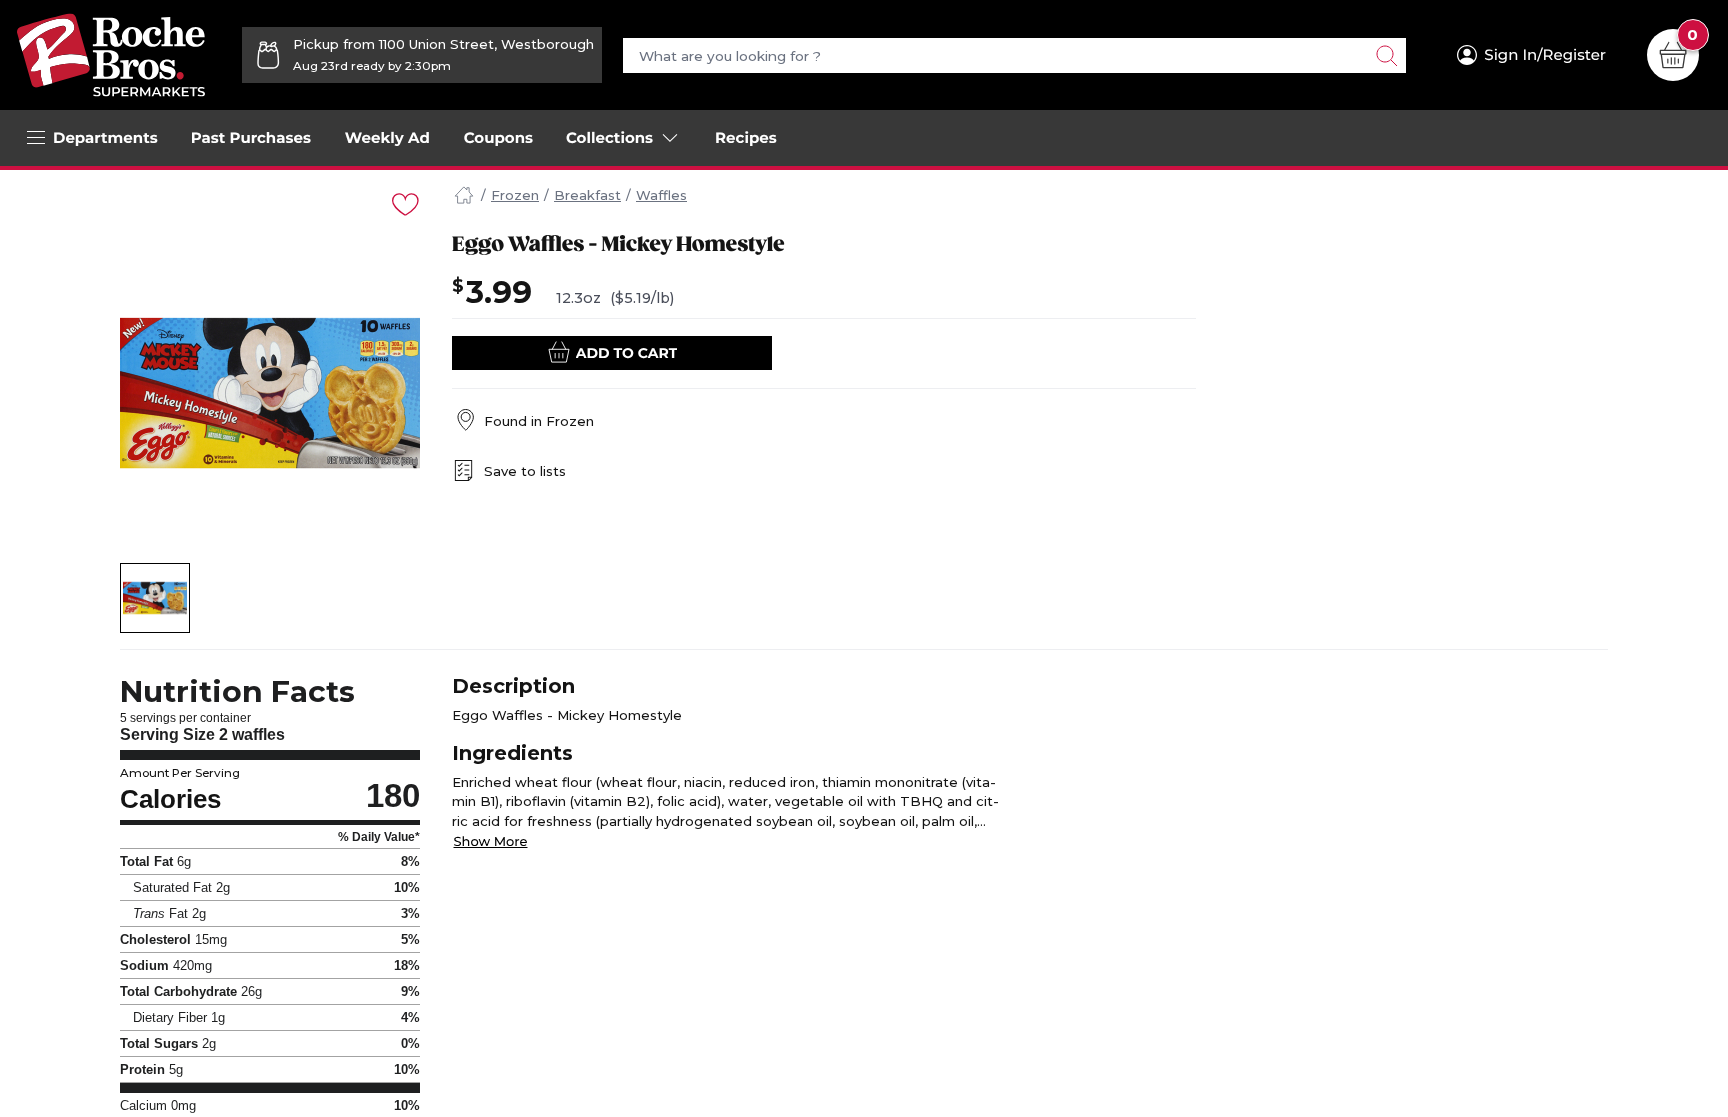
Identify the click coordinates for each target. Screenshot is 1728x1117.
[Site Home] (464, 196)
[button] (155, 598)
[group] (270, 393)
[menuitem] (251, 138)
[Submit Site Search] (1386, 55)
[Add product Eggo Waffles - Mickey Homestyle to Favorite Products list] (404, 202)
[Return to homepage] (111, 55)
